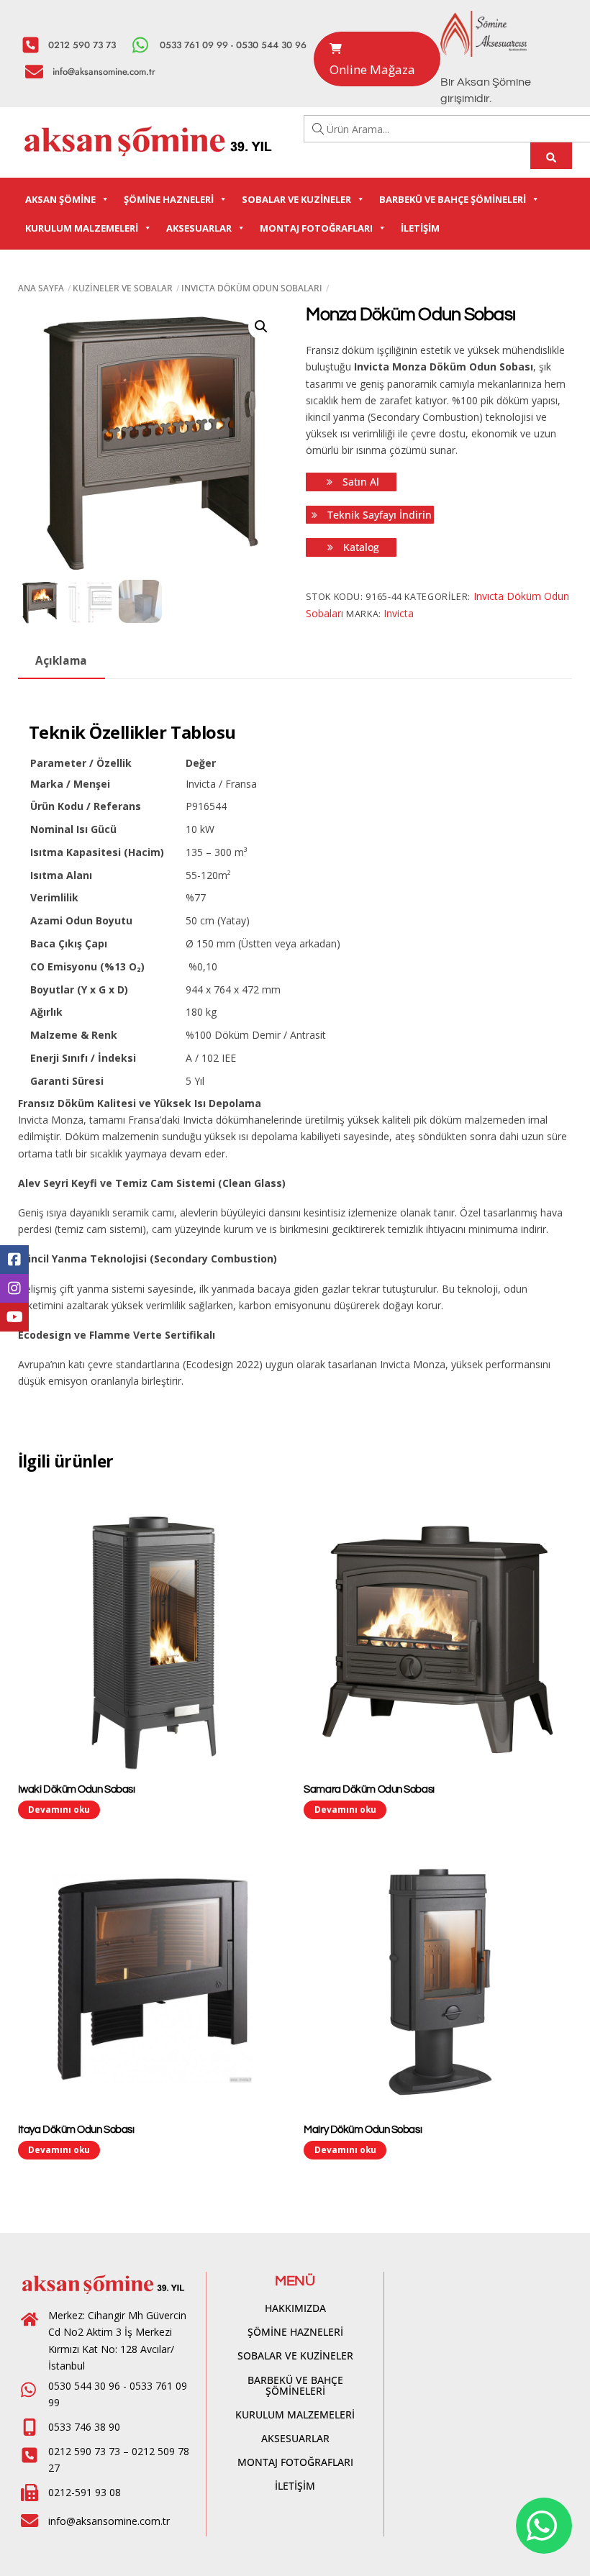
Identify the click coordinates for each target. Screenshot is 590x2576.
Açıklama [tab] (61, 661)
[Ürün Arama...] (552, 156)
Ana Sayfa (41, 288)
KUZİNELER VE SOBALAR (123, 288)
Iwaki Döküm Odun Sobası (77, 1789)
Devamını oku (59, 1809)
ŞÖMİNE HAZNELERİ (169, 199)
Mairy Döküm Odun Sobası (363, 2130)
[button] (261, 327)
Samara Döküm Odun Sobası (369, 1789)
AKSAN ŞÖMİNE (60, 199)
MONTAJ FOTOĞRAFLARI (316, 228)
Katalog (360, 547)
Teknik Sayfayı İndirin (378, 515)
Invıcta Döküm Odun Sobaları (252, 288)
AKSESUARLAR (199, 228)
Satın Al (359, 482)
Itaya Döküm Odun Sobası (76, 2130)
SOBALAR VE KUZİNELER (296, 199)
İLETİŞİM (420, 228)
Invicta (399, 613)
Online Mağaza (372, 69)
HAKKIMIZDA (295, 2308)
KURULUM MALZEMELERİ (82, 228)
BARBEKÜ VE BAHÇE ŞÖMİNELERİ (453, 199)
